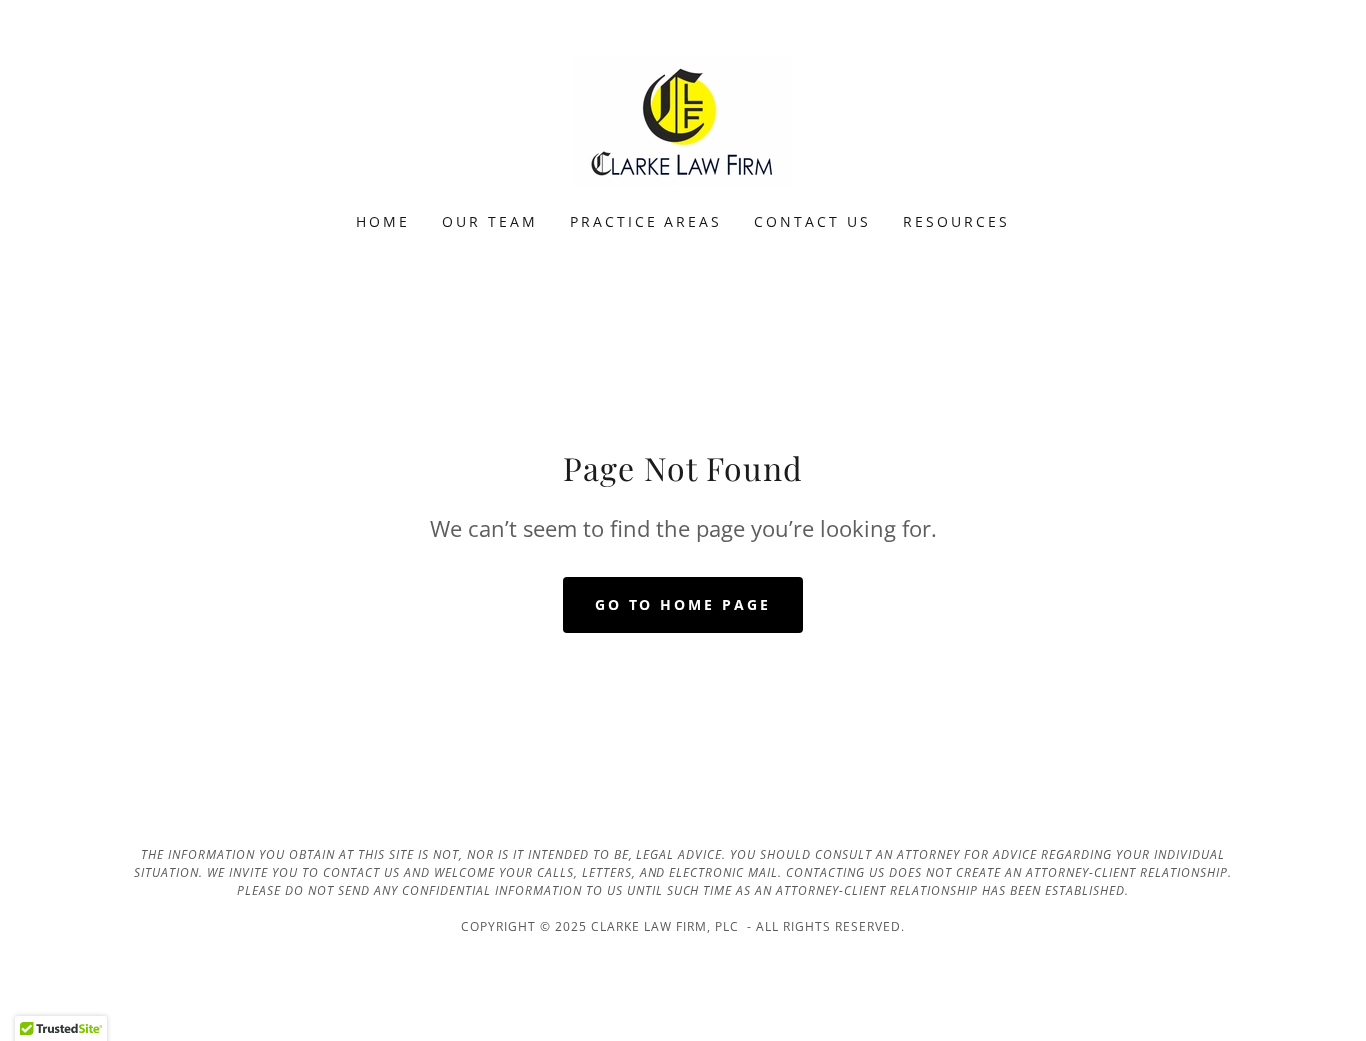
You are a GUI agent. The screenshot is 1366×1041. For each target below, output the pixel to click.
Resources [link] (956, 221)
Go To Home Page (683, 604)
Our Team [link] (490, 221)
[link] (683, 119)
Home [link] (383, 221)
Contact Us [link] (812, 221)
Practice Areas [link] (646, 221)
